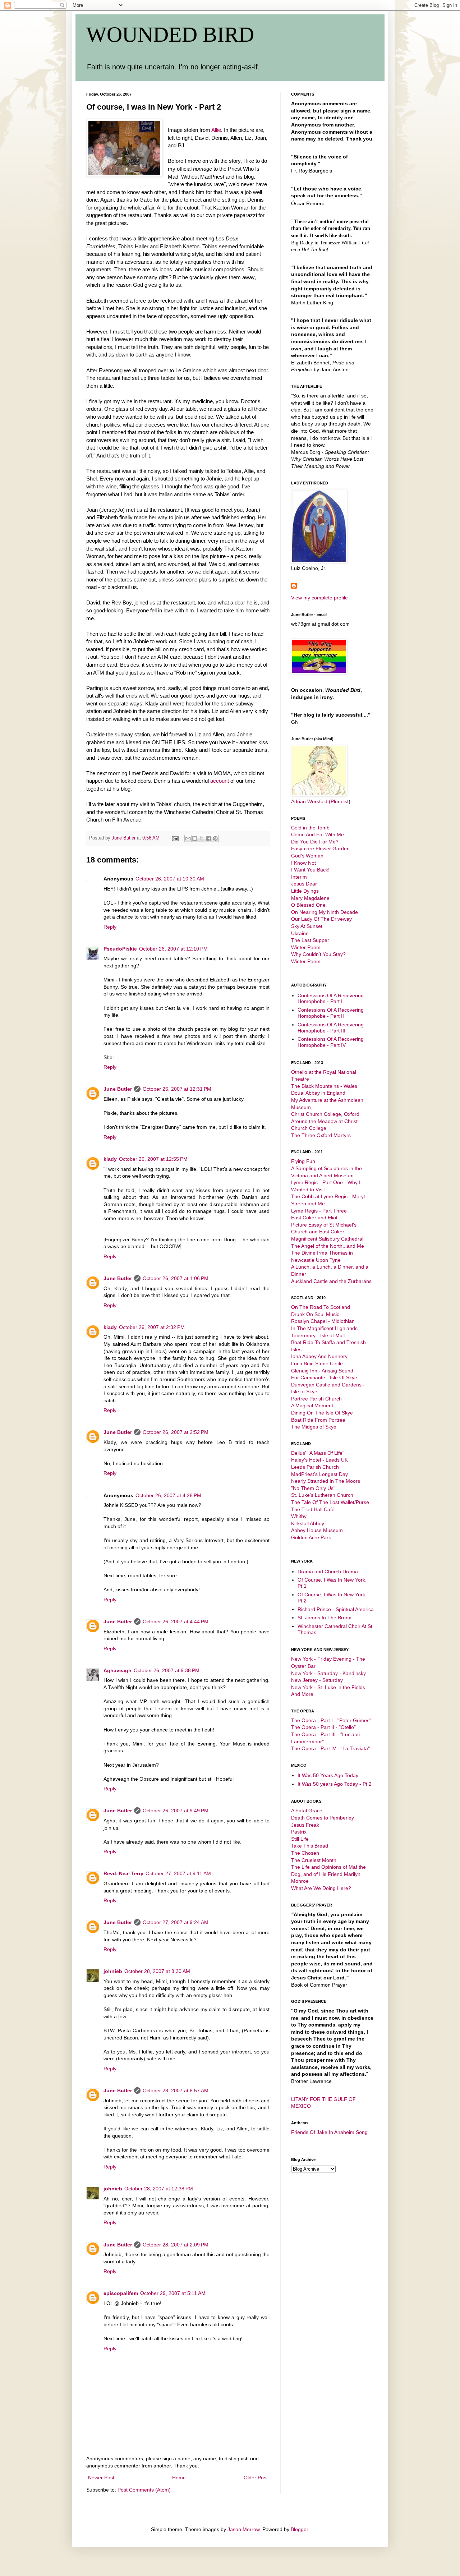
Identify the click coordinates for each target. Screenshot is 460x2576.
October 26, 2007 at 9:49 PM (176, 1811)
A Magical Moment (312, 1406)
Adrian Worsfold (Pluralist (320, 801)
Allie (216, 130)
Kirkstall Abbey (308, 1523)
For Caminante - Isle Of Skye (324, 1377)
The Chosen (305, 1853)
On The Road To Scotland (321, 1307)
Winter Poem (306, 947)
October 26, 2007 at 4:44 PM (176, 1621)
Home (179, 2478)
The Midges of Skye (314, 1427)
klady (110, 1159)
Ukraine (300, 933)
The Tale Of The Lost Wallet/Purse (330, 1502)
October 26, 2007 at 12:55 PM (153, 1159)
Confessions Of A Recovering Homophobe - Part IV (331, 1042)
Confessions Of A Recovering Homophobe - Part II (331, 1013)
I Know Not (303, 863)
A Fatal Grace (307, 1811)
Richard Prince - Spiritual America (336, 1609)
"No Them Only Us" (313, 1488)
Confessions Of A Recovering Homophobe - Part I (331, 999)
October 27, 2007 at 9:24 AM (176, 1922)
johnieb (113, 1971)
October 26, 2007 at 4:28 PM (168, 1495)
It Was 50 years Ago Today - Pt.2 (335, 1784)
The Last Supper (310, 940)
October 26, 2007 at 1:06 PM (176, 1278)
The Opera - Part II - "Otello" (323, 1727)
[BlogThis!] (195, 838)
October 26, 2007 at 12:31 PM (177, 1089)
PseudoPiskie (120, 949)
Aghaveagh (118, 1670)
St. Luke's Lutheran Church (322, 1495)
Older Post (256, 2478)
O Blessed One (308, 905)
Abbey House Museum (317, 1530)
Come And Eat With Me (318, 834)
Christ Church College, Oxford (325, 1114)
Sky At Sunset (307, 926)
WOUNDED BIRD (170, 34)
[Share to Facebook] (208, 838)
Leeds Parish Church (315, 1467)
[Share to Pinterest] (215, 838)
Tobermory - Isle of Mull (318, 1335)
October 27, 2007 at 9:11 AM (178, 1873)
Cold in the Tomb (310, 828)
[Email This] (188, 838)
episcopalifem (121, 2293)
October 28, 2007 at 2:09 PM (176, 2245)
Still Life (300, 1839)
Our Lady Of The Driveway (321, 919)
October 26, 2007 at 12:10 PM (173, 949)
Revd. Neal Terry (123, 1873)
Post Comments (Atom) (144, 2490)
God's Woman (307, 856)
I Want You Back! (310, 870)
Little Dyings (305, 891)
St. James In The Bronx (324, 1618)
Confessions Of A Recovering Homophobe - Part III (331, 1028)
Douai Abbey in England (318, 1093)
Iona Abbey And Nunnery (319, 1356)
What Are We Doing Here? (321, 1888)
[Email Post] (175, 838)
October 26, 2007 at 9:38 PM (167, 1670)
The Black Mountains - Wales (324, 1086)
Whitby (299, 1516)
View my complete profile (319, 598)
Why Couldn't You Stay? (318, 954)
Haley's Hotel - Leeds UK (319, 1460)
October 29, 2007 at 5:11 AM (173, 2293)
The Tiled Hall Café (313, 1509)
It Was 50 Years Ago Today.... (331, 1775)
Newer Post (101, 2478)
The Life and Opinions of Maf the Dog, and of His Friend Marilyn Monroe (328, 1874)
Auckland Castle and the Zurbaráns (331, 1281)
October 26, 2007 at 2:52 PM (176, 1432)
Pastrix (299, 1832)
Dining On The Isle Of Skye (322, 1413)
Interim (299, 877)
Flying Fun (303, 1161)
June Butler (118, 1089)
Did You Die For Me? (315, 842)
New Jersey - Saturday (317, 1680)
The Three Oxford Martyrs (321, 1135)
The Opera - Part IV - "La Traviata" (330, 1748)
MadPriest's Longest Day (319, 1474)
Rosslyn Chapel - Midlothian (323, 1321)
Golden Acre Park (311, 1537)
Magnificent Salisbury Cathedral (327, 1239)
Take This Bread (310, 1846)
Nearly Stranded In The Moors (326, 1481)
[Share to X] (202, 838)
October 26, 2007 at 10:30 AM (170, 879)
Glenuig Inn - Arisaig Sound (322, 1371)
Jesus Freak (305, 1825)
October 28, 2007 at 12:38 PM (159, 2189)
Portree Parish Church (316, 1399)
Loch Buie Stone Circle (317, 1363)
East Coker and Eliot (314, 1218)
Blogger (299, 2529)
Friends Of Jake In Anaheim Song (329, 2132)
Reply (110, 927)
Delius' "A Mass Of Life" (318, 1453)
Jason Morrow (243, 2529)
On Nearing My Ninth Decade (325, 912)
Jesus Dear (304, 884)
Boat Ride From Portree (318, 1420)
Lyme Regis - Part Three (319, 1211)
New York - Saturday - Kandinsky (328, 1673)
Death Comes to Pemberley (323, 1818)
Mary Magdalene (310, 898)
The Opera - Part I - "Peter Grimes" (331, 1720)
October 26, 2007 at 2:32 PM (152, 1327)
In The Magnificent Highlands (324, 1328)
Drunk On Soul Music (315, 1314)
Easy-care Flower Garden (320, 848)
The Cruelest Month (314, 1860)
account (220, 781)
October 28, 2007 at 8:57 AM (176, 2090)
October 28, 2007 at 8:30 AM (157, 1971)
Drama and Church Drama (328, 1572)
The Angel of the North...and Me (328, 1246)
